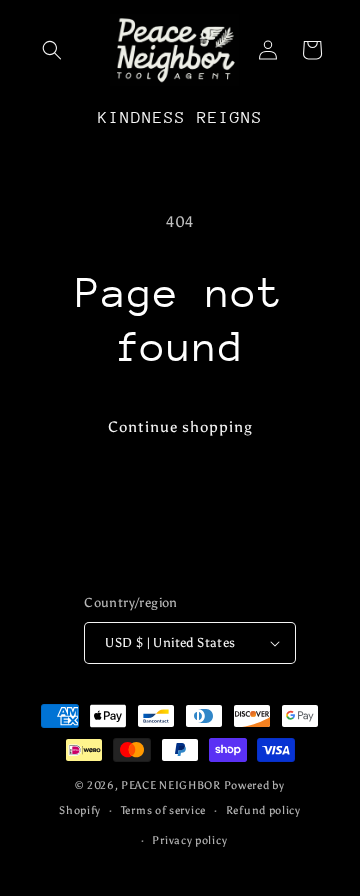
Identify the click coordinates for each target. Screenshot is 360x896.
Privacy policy (189, 840)
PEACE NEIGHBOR (171, 785)
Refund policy (263, 810)
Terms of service (163, 810)
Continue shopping (180, 427)
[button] (52, 50)
